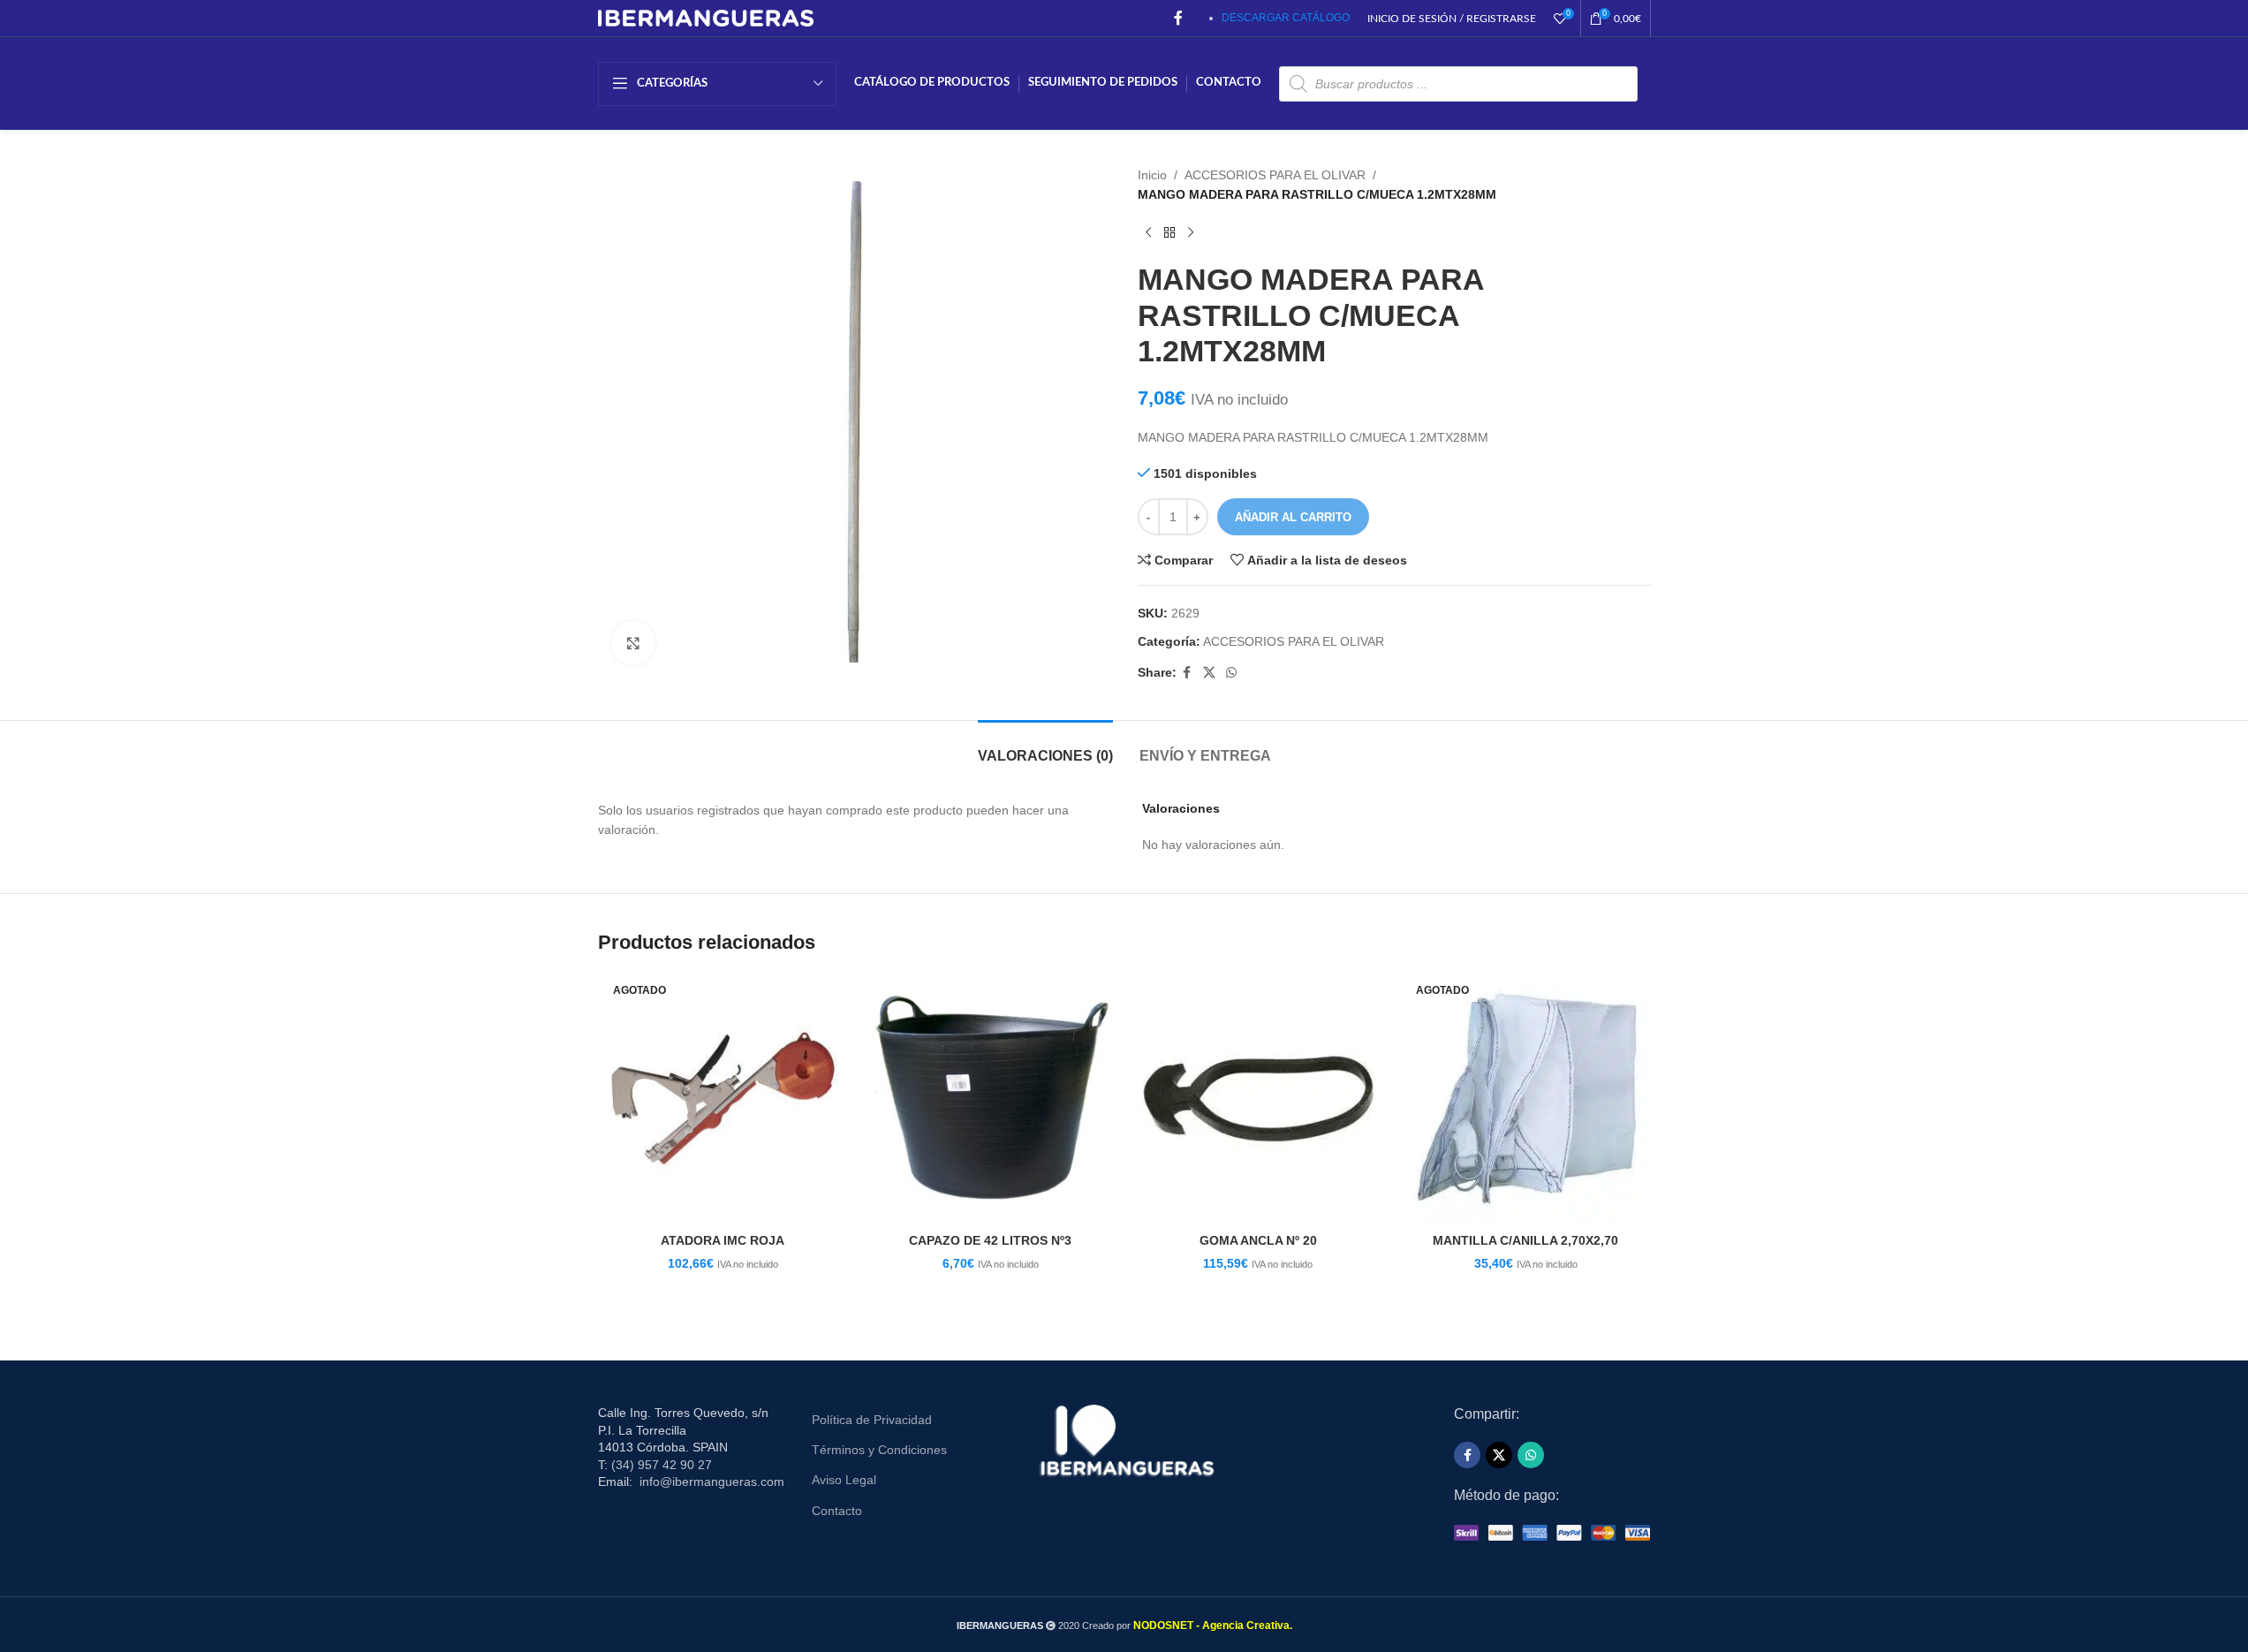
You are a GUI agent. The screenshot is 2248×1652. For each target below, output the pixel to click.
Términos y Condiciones (879, 1450)
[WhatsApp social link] (1231, 673)
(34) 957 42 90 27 (662, 1465)
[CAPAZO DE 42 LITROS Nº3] (991, 1099)
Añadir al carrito (1293, 517)
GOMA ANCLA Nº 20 (1258, 1240)
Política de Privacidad (872, 1420)
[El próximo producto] (1191, 233)
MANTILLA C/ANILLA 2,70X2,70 (1525, 1240)
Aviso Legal (844, 1480)
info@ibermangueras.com (712, 1481)
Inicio (1152, 175)
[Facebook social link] (1178, 18)
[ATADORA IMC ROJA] (723, 1099)
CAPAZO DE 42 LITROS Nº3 (990, 1240)
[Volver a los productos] (1169, 233)
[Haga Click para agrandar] (633, 643)
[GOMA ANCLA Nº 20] (1258, 1099)
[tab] (1045, 747)
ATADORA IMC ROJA (723, 1240)
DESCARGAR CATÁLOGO (1286, 18)
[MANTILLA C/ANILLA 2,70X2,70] (1526, 1099)
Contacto (837, 1511)
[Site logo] (706, 17)
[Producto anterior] (1148, 233)
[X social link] (1209, 673)
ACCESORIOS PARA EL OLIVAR (1275, 175)
